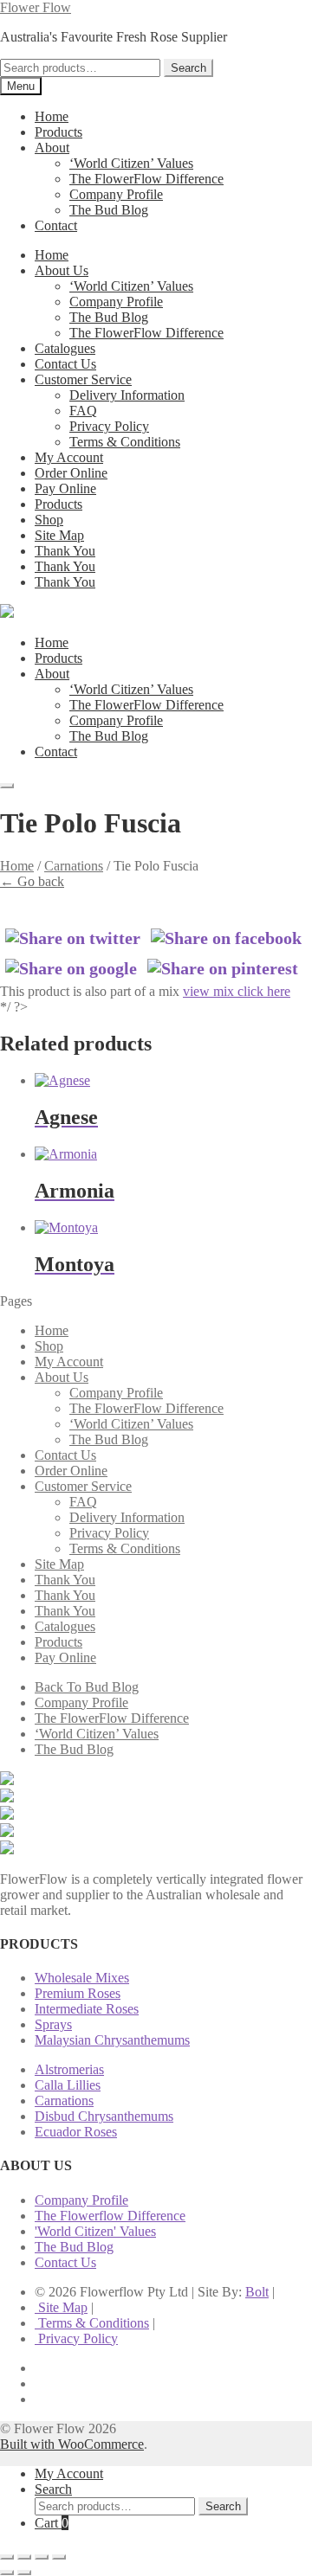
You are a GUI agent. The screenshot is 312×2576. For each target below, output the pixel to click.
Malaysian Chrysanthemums (112, 2040)
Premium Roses (78, 1993)
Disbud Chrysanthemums (104, 2116)
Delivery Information (127, 395)
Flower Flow (36, 7)
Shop (49, 520)
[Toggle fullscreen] (24, 2557)
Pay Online (65, 488)
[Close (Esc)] (59, 2557)
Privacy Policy (109, 426)
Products (58, 132)
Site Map (59, 535)
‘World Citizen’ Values (131, 163)
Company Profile (116, 194)
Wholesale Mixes (82, 1978)
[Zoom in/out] (7, 2557)
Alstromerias (69, 2069)
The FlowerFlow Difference (146, 179)
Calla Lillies (68, 2085)
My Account (69, 457)
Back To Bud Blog (87, 1687)
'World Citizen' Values (95, 2231)
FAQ (83, 411)
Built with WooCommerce (72, 2444)
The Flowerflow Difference (110, 2216)
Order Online (71, 473)
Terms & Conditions (125, 442)
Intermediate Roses (87, 2009)
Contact (56, 225)
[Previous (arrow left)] (7, 2573)
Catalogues (65, 348)
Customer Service (83, 379)
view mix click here (237, 991)
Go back (32, 881)
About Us (62, 270)
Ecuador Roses (76, 2132)
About (52, 148)
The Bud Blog (109, 210)
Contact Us (65, 364)
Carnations (74, 866)
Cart (52, 2523)
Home (52, 116)
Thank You (65, 551)
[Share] (42, 2557)
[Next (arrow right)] (24, 2573)
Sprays (53, 2024)
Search (188, 68)
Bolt (257, 2292)
